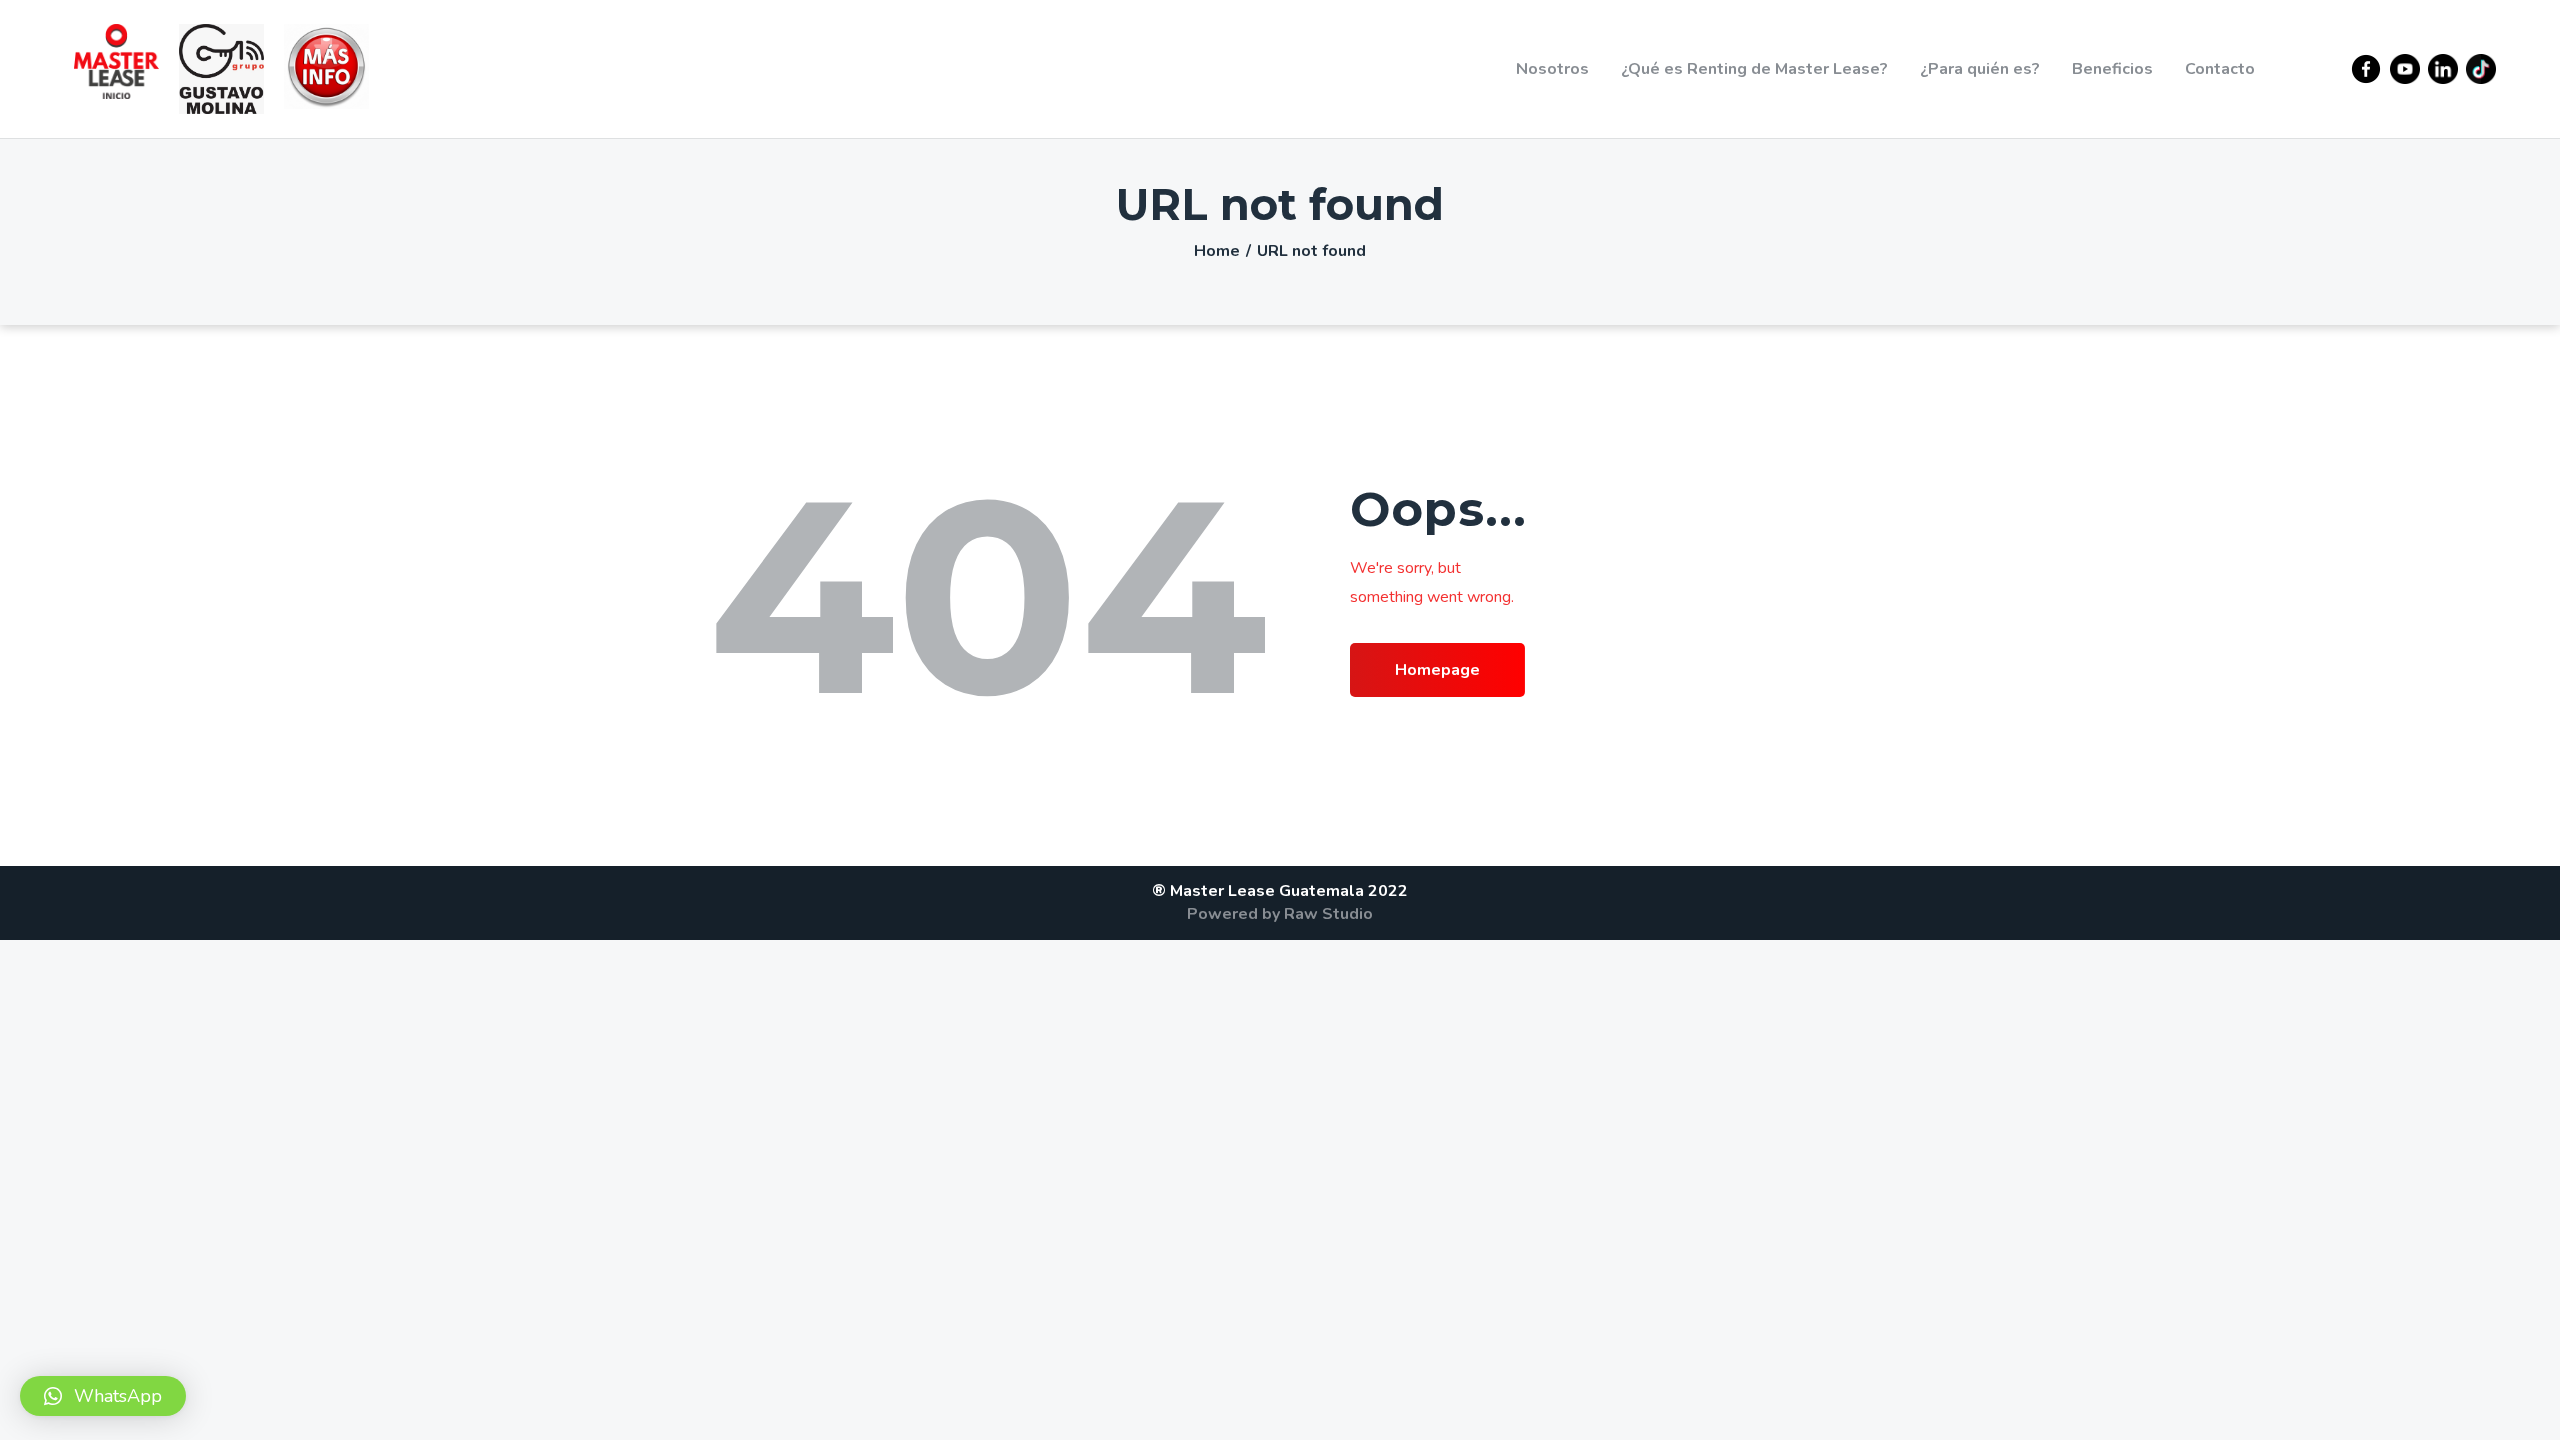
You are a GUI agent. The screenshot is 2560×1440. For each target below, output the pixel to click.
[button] (103, 1396)
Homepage (1437, 670)
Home (1217, 251)
